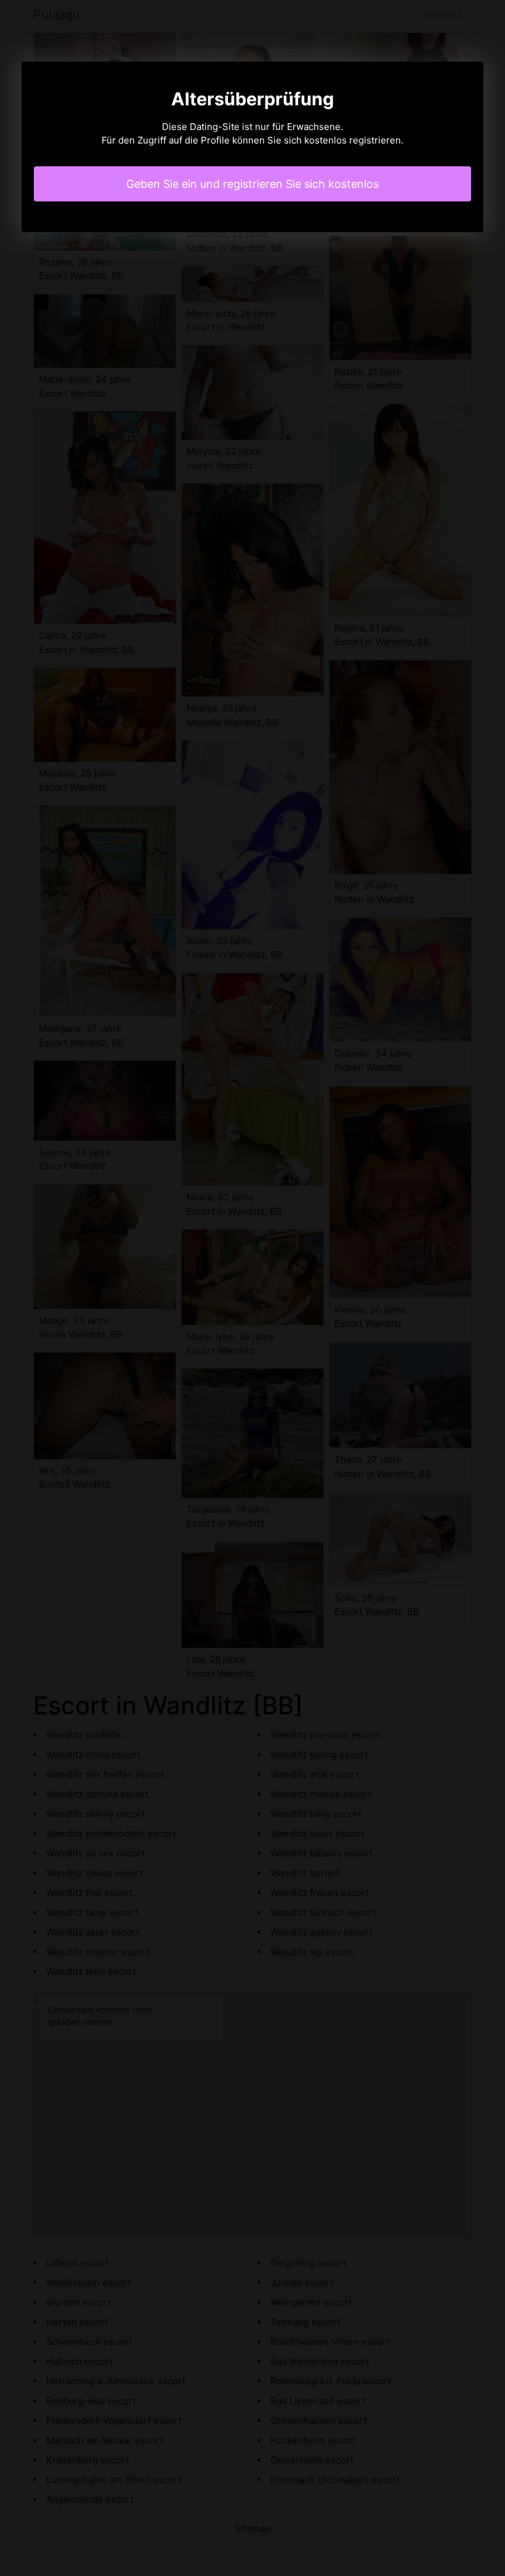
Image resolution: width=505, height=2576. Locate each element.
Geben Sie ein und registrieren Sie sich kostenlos (252, 184)
